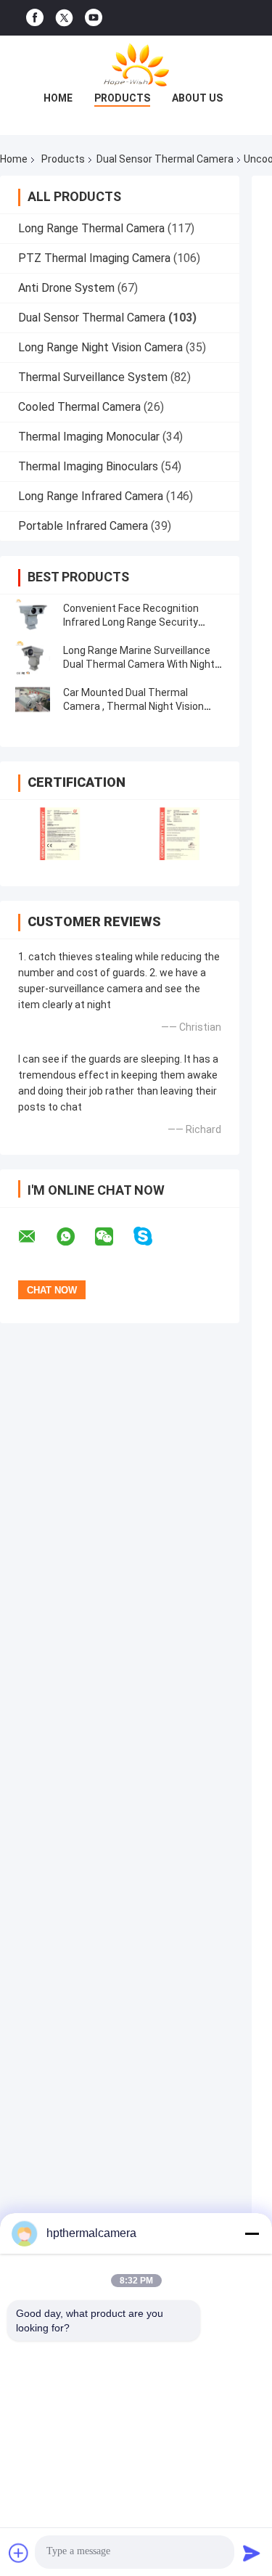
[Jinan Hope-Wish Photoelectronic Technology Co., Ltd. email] (36, 1237)
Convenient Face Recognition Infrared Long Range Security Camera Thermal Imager (131, 622)
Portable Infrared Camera (83, 526)
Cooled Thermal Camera (79, 407)
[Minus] (252, 2233)
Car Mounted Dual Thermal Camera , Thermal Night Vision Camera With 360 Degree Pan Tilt (140, 706)
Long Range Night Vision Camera (100, 347)
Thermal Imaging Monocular (89, 437)
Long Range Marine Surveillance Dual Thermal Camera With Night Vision (139, 664)
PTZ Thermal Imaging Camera (94, 258)
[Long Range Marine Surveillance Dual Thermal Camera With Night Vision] (33, 658)
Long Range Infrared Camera (91, 496)
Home (58, 98)
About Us (197, 98)
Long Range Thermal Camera (91, 228)
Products (122, 98)
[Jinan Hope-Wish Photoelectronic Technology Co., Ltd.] (136, 65)
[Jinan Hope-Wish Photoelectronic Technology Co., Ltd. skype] (152, 1236)
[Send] (252, 2553)
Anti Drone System (66, 288)
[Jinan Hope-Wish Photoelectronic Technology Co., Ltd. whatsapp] (75, 1237)
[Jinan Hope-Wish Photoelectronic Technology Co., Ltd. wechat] (113, 1237)
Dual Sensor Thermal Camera (165, 159)
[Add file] (19, 2553)
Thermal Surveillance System (93, 377)
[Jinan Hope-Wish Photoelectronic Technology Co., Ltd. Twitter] (64, 18)
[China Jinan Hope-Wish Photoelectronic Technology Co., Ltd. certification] (60, 834)
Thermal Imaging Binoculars (88, 466)
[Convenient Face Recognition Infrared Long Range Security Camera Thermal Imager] (33, 616)
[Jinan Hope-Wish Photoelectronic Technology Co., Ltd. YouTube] (94, 18)
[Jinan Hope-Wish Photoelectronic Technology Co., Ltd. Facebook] (35, 18)
